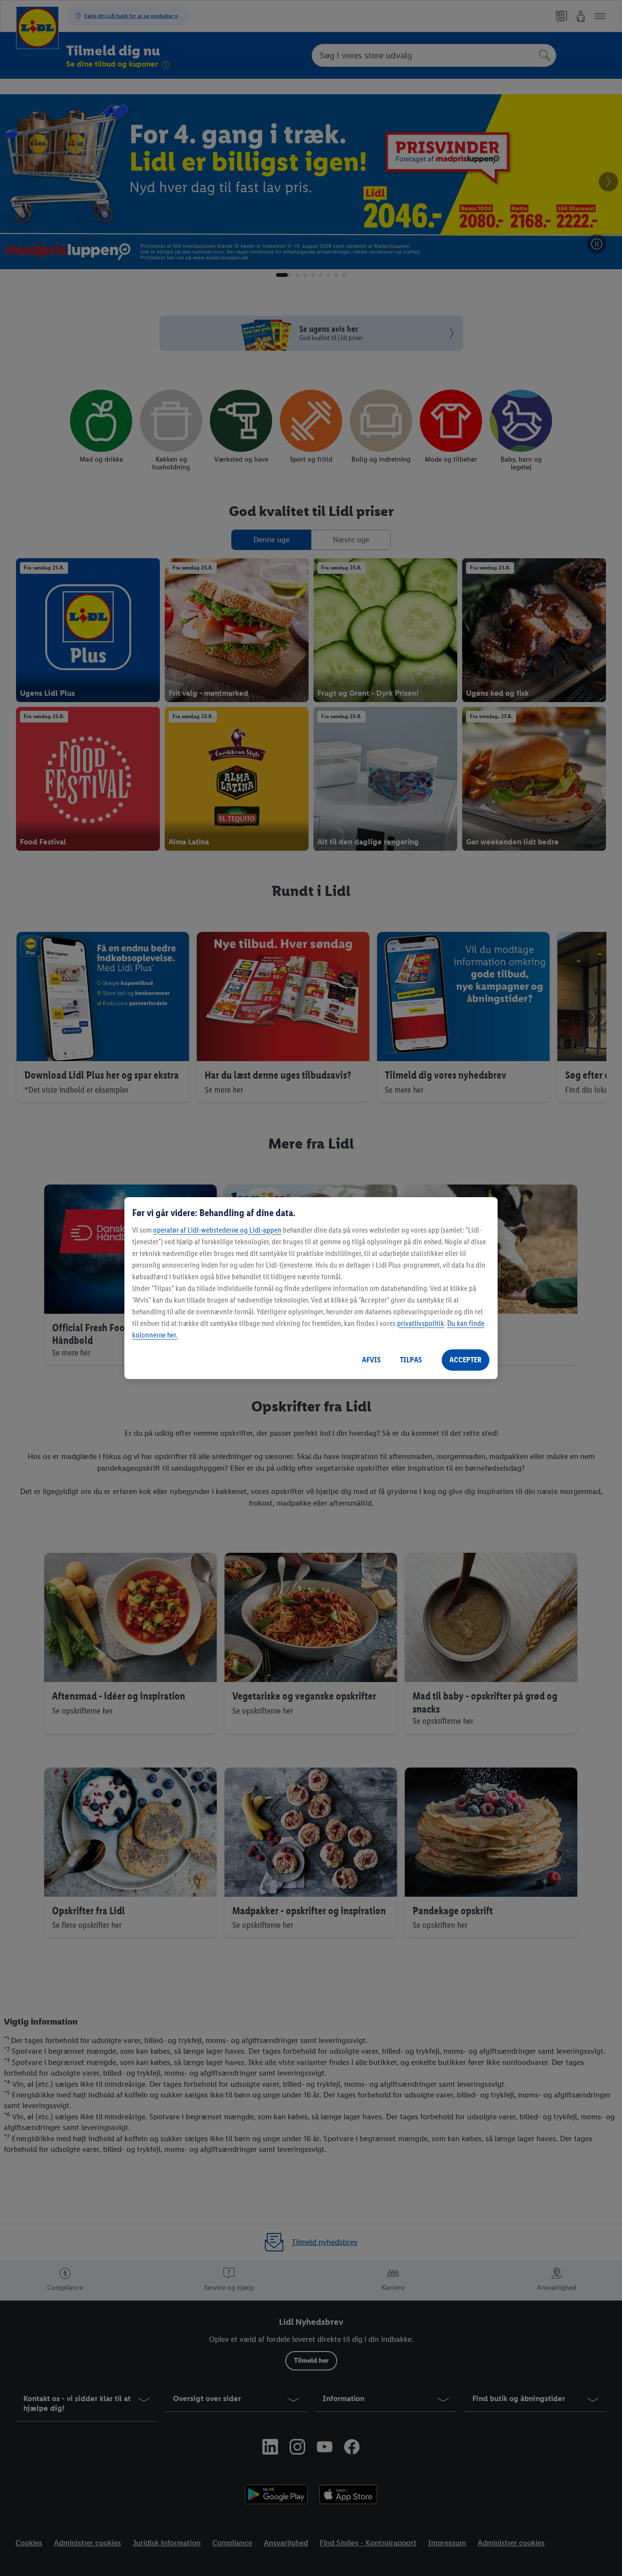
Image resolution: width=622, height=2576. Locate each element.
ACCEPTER (466, 1360)
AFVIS (371, 1360)
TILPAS (411, 1360)
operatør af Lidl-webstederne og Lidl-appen (217, 1230)
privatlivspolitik (421, 1323)
